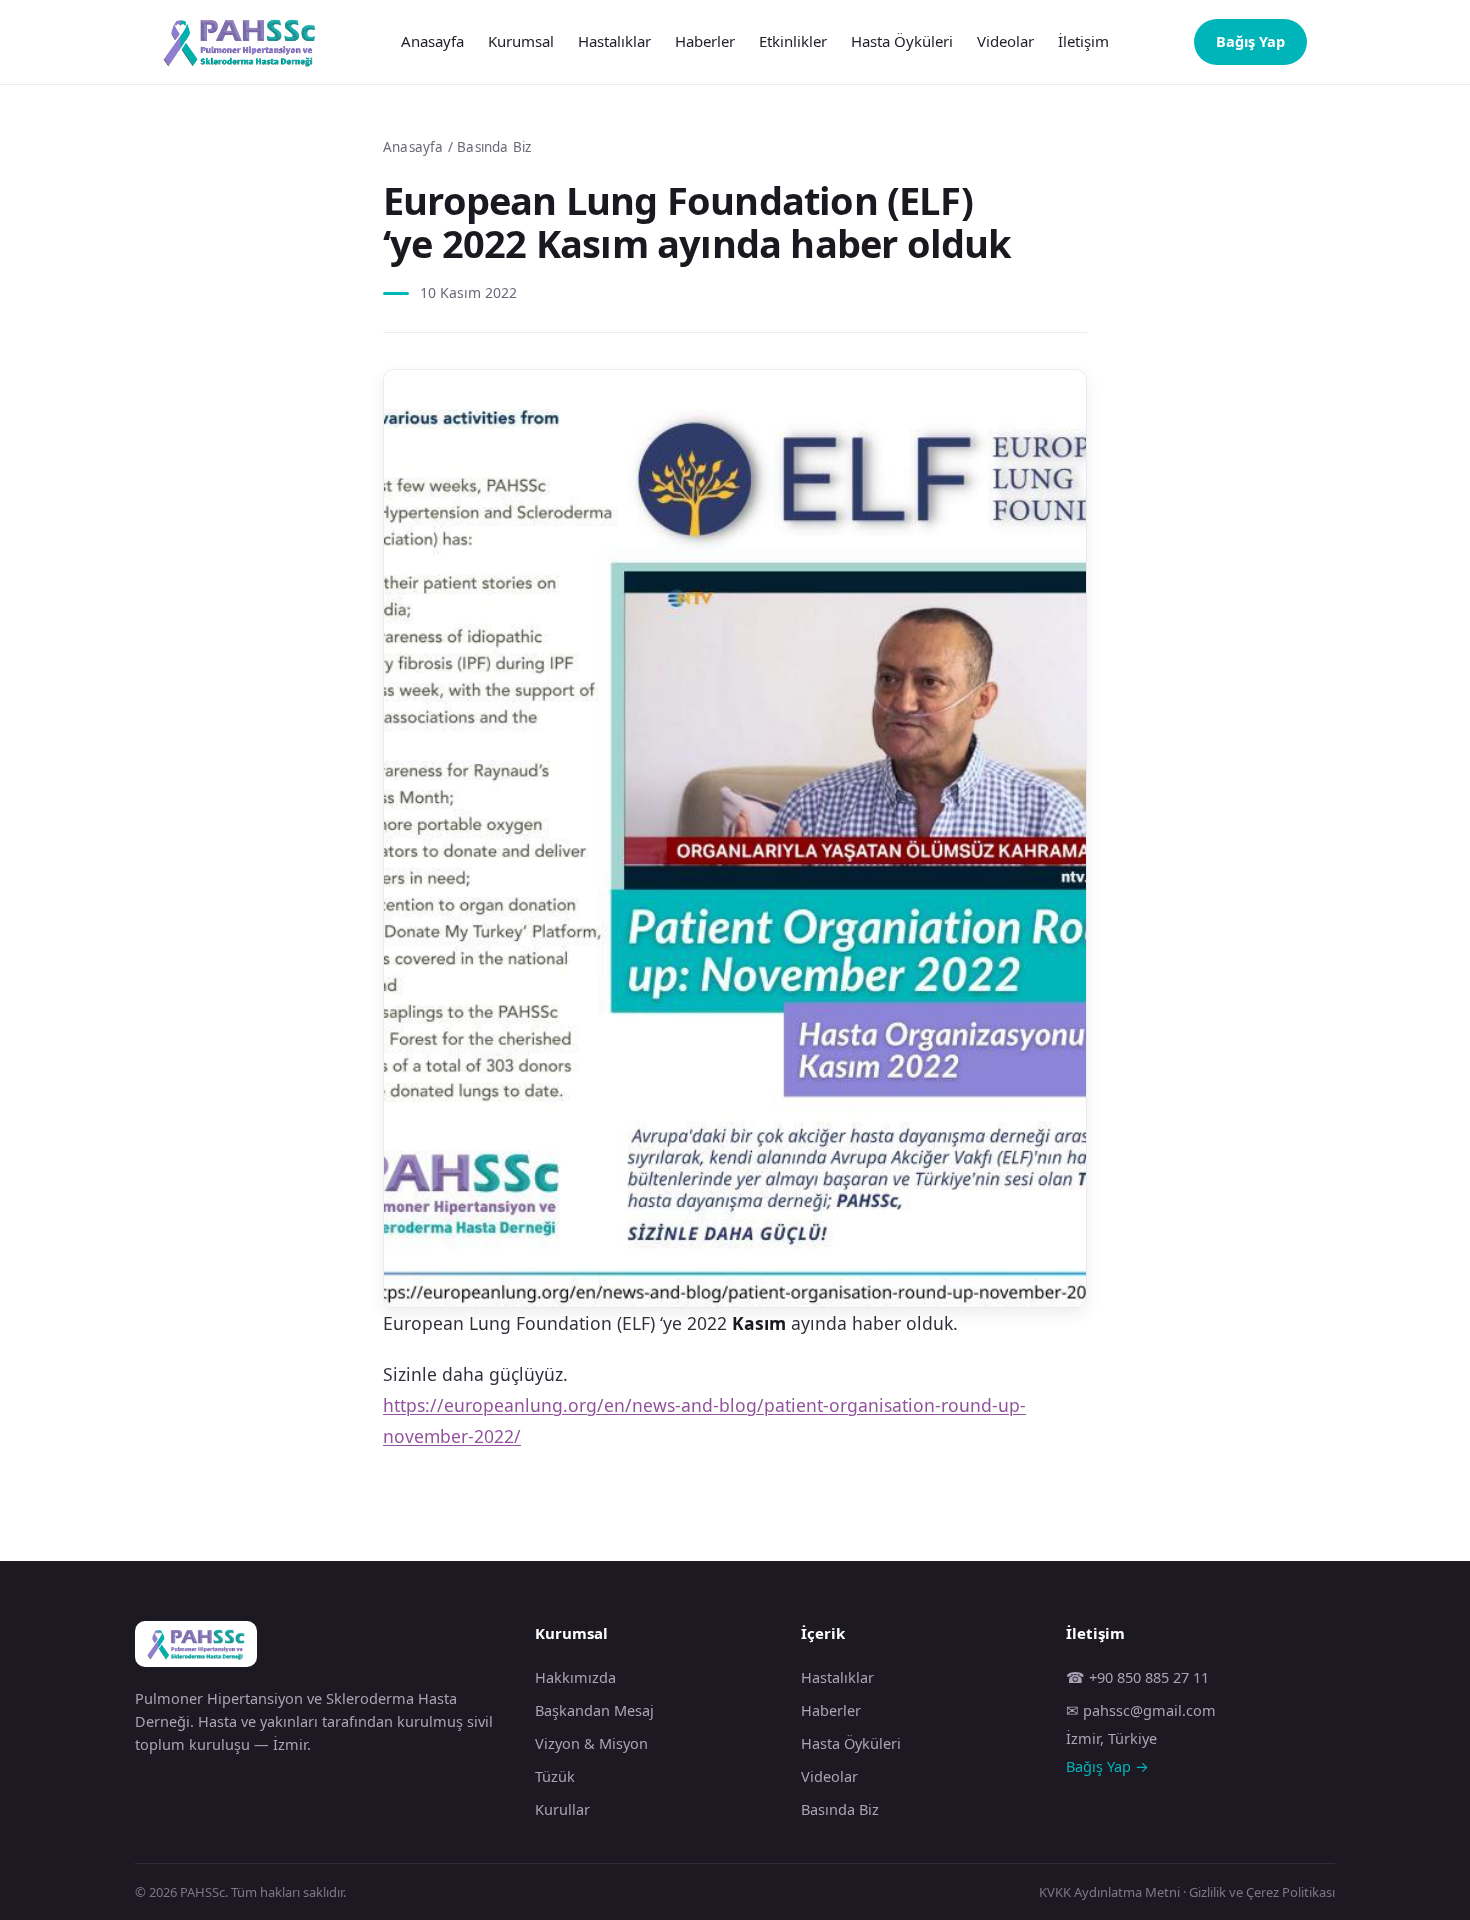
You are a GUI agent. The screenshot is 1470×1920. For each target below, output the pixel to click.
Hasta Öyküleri (902, 41)
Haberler (705, 41)
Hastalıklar (614, 41)
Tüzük (555, 1776)
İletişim (1083, 41)
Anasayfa (432, 41)
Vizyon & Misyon (591, 1743)
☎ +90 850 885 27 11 (1137, 1677)
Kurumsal (521, 41)
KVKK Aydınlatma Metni (1109, 1892)
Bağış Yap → (1107, 1766)
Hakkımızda (575, 1677)
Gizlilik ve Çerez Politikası (1262, 1892)
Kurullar (562, 1809)
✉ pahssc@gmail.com (1141, 1710)
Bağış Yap (1250, 41)
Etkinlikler (793, 41)
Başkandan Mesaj (594, 1710)
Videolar (1005, 41)
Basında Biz (494, 147)
